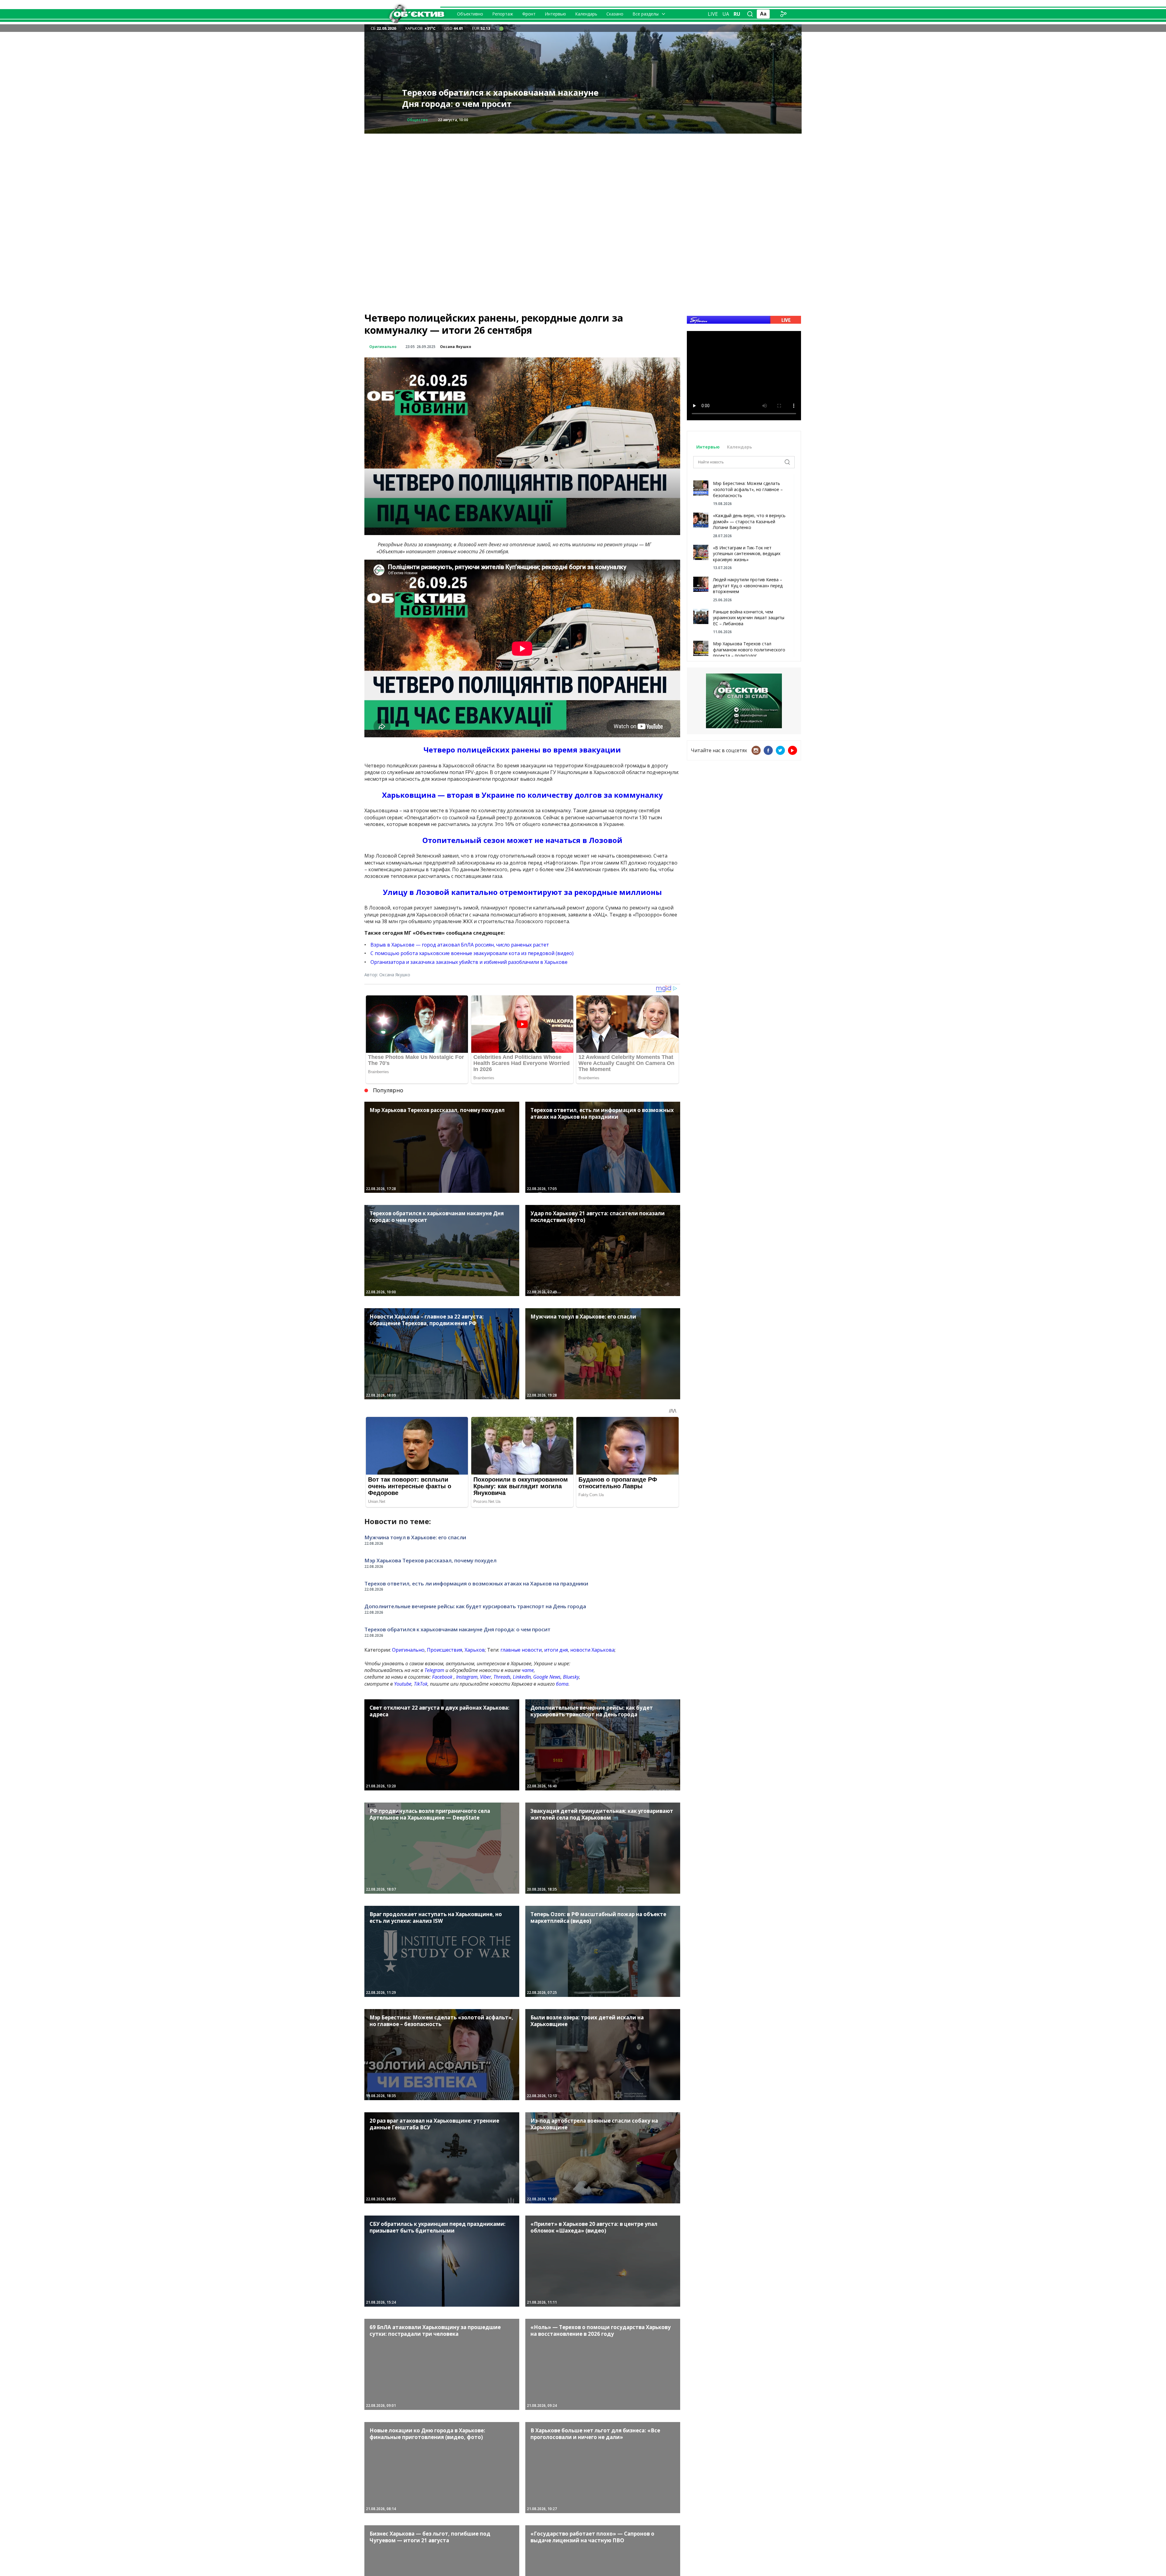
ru (737, 14)
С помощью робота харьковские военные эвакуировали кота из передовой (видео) (472, 953)
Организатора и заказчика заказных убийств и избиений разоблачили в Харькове (469, 962)
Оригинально (383, 347)
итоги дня (556, 1650)
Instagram (467, 1677)
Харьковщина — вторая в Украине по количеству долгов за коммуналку (522, 795)
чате (528, 1670)
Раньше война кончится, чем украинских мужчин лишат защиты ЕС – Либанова (749, 618)
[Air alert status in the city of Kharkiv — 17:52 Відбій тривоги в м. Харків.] (501, 28)
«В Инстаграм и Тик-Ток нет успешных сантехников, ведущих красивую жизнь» (747, 554)
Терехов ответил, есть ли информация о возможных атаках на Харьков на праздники (476, 1583)
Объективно (470, 14)
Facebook (442, 1677)
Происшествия (445, 1650)
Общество (417, 120)
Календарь (586, 14)
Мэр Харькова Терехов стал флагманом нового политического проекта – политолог (749, 650)
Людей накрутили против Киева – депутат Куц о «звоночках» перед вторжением (748, 585)
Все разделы (646, 14)
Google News (547, 1677)
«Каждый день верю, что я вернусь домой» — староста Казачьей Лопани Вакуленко (749, 521)
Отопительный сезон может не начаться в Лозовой (522, 840)
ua (726, 14)
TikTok (421, 1684)
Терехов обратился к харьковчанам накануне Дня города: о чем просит (457, 1629)
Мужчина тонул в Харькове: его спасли (415, 1537)
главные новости (521, 1650)
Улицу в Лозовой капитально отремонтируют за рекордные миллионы (522, 892)
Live (713, 14)
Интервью (555, 14)
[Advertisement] (583, 176)
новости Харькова (592, 1650)
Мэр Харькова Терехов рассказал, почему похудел (430, 1560)
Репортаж (503, 14)
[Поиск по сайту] (750, 14)
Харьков (475, 1650)
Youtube (403, 1684)
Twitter (780, 750)
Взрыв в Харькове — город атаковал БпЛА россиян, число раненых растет (460, 945)
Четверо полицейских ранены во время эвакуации (522, 750)
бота (562, 1684)
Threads (502, 1677)
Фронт (529, 14)
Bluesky (571, 1677)
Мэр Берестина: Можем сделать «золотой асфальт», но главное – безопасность (748, 489)
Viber (486, 1677)
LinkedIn (522, 1677)
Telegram (434, 1670)
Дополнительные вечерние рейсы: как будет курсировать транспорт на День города (500, 98)
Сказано (615, 14)
